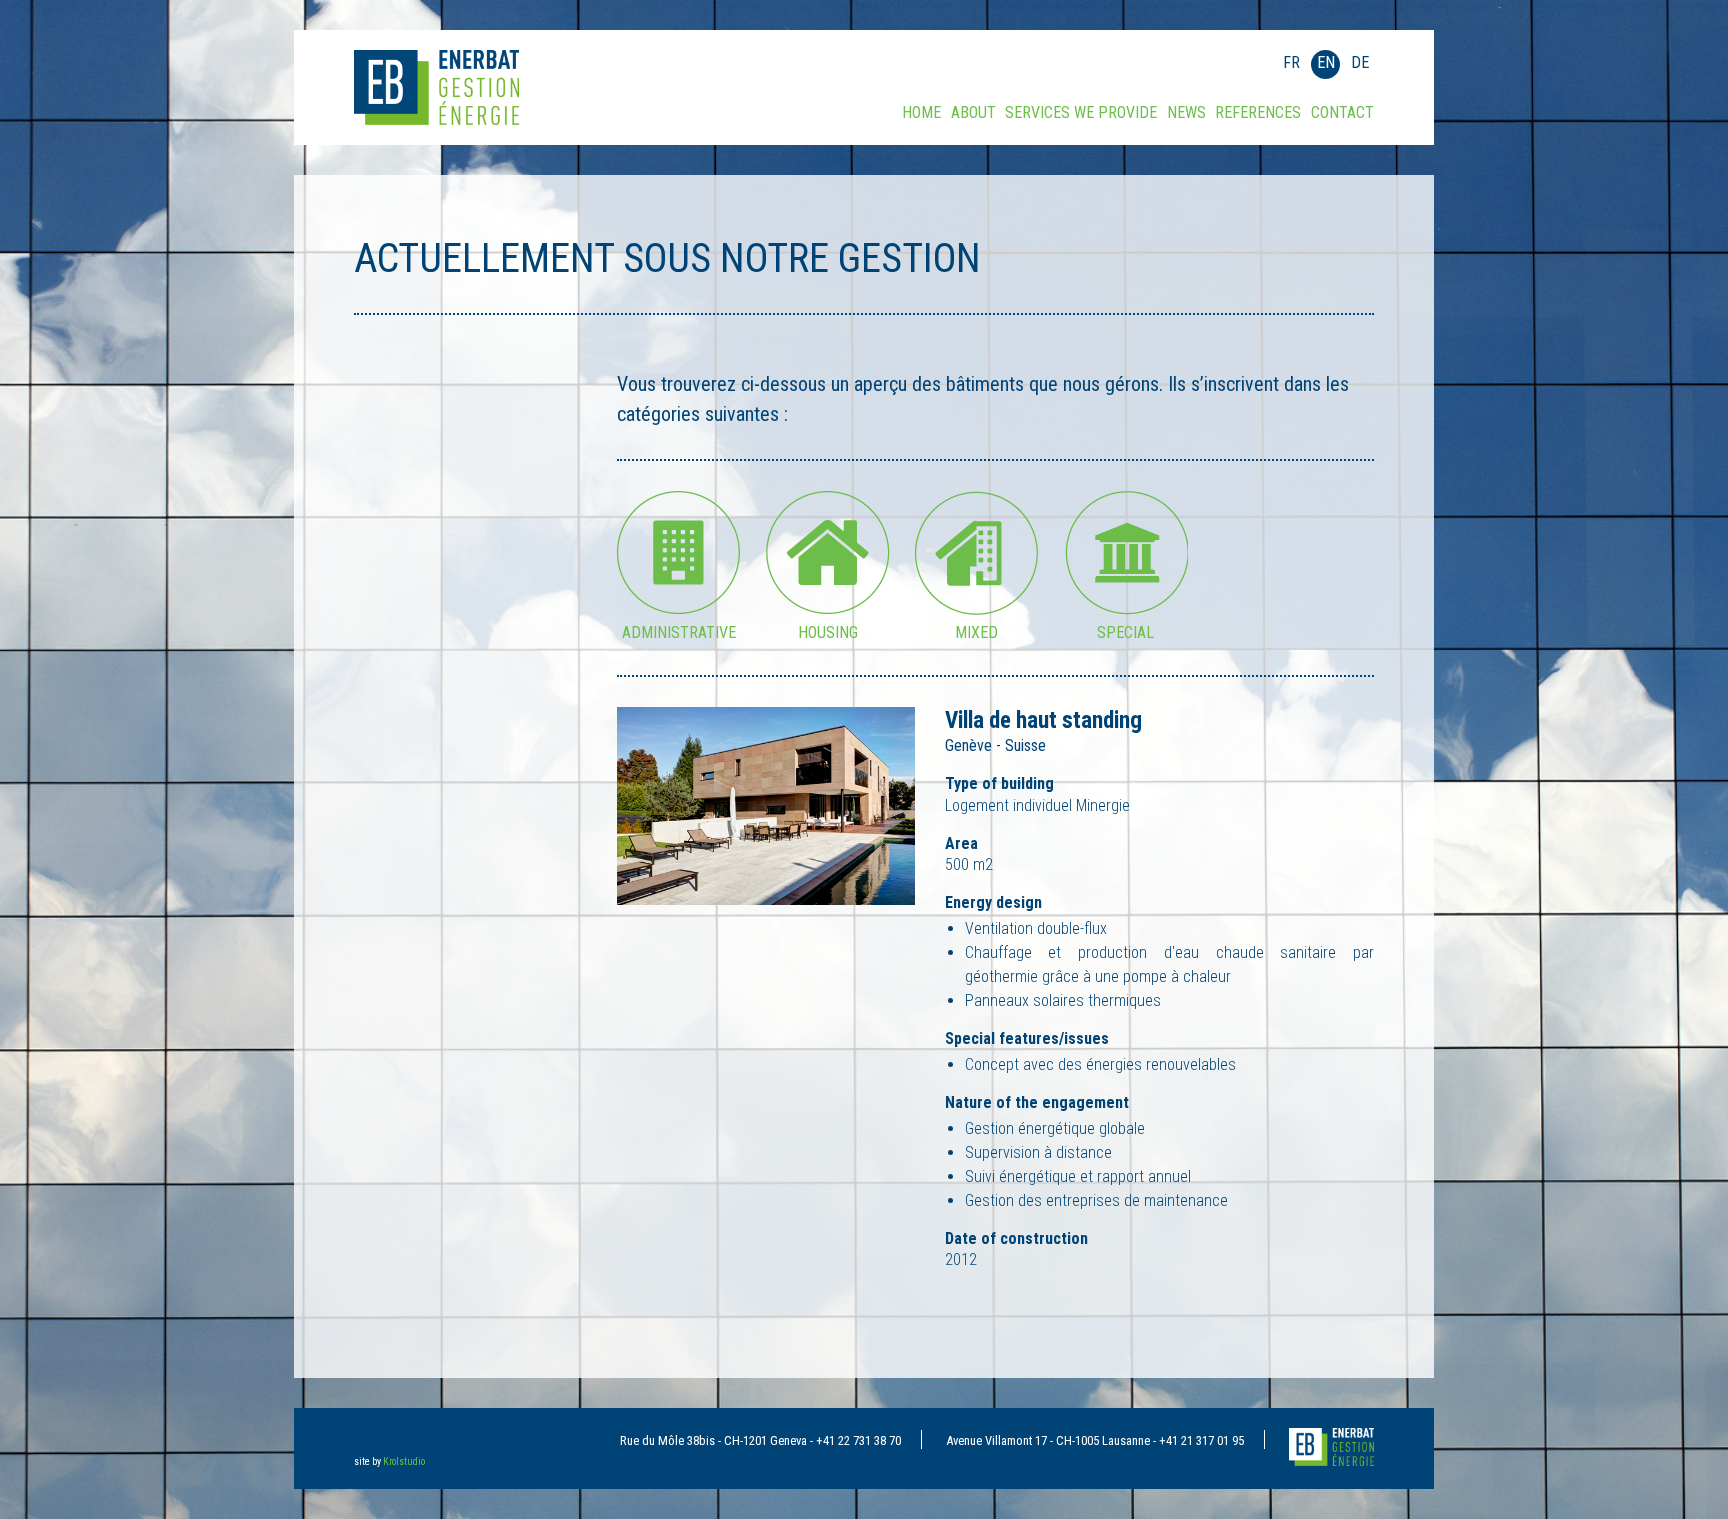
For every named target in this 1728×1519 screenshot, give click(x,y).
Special (1125, 627)
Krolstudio (404, 1461)
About (973, 112)
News (1186, 112)
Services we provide (1081, 112)
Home (921, 112)
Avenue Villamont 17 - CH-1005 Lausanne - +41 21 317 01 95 (1095, 1440)
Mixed (976, 627)
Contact (1342, 112)
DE (1360, 62)
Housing (828, 627)
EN (1326, 62)
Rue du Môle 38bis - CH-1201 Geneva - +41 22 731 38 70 (760, 1440)
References (1258, 112)
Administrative (679, 627)
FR (1291, 62)
